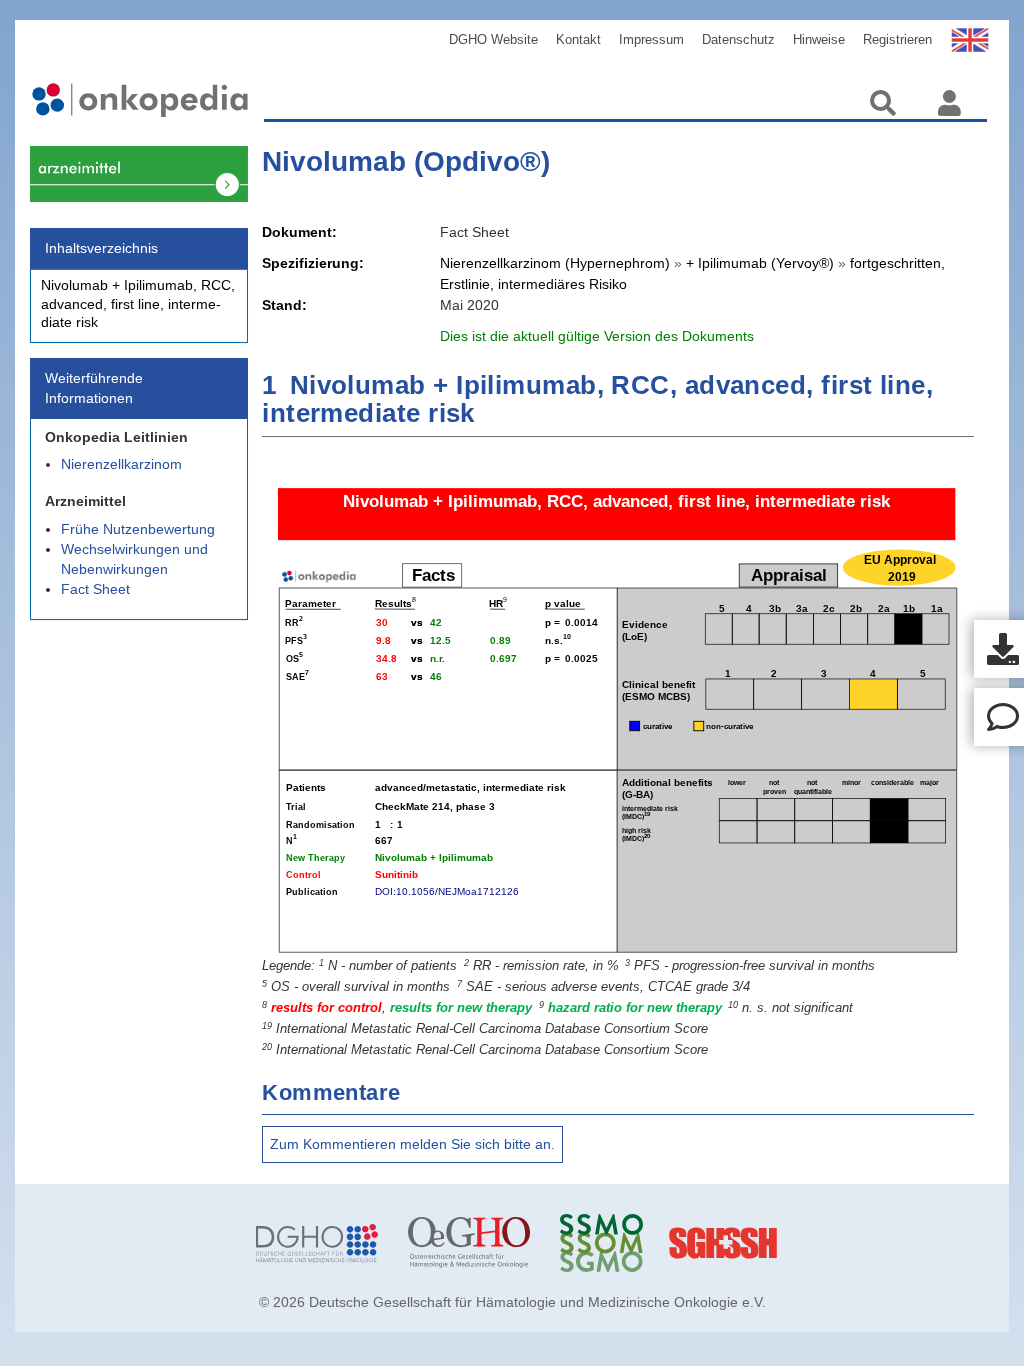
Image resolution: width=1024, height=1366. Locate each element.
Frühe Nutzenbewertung (138, 529)
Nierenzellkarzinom (121, 464)
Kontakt (578, 39)
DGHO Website (493, 39)
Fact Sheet (95, 589)
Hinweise (819, 39)
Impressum (651, 39)
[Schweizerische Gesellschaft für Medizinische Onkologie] (621, 1243)
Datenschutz (738, 39)
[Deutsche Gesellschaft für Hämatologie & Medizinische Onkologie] (317, 1243)
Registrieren (897, 39)
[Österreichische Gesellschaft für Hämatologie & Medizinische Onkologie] (469, 1243)
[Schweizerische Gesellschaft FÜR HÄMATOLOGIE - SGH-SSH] (773, 1243)
